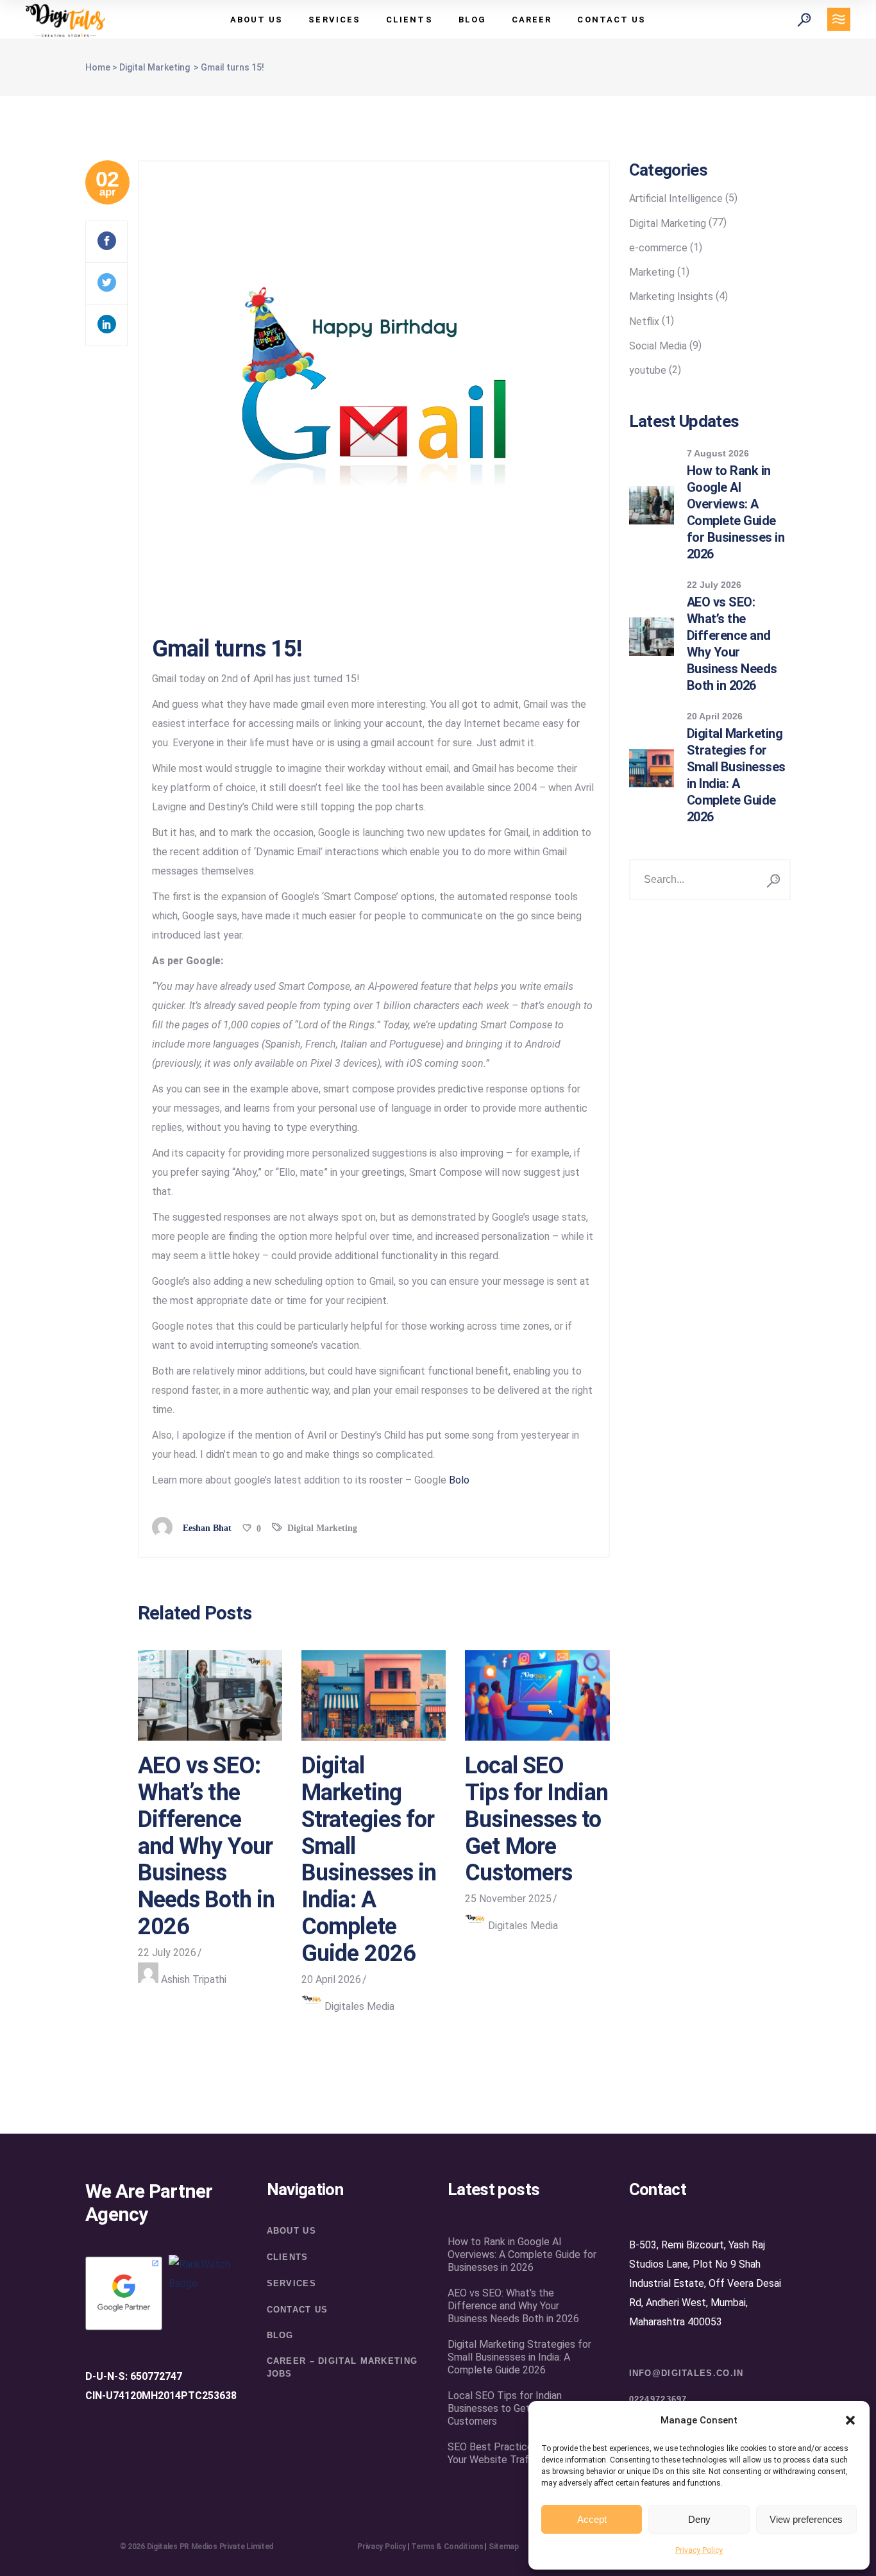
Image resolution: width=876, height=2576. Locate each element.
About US (291, 2231)
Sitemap (504, 2547)
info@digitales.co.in (686, 2373)
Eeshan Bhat (207, 1528)
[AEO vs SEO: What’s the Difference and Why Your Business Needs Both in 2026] (210, 1696)
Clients (288, 2257)
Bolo (459, 1480)
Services (291, 2283)
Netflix (644, 322)
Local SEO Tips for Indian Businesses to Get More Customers (536, 1819)
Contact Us (298, 2310)
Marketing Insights (671, 297)
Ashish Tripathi (194, 1979)
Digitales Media (359, 2006)
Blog (280, 2335)
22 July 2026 (167, 1953)
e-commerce (658, 248)
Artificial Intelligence (676, 198)
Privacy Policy (699, 2550)
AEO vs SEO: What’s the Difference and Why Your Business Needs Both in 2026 (206, 1846)
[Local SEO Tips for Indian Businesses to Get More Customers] (537, 1696)
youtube (648, 370)
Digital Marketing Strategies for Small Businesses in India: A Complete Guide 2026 (369, 1859)
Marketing (652, 272)
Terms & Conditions (447, 2547)
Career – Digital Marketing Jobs (342, 2367)
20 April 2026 (331, 1979)
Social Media (658, 346)
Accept (592, 2519)
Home (98, 67)
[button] (850, 2420)
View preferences (806, 2519)
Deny (699, 2519)
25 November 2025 (508, 1899)
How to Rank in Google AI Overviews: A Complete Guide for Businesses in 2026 (522, 2254)
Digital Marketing (155, 67)
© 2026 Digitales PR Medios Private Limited (197, 2547)
